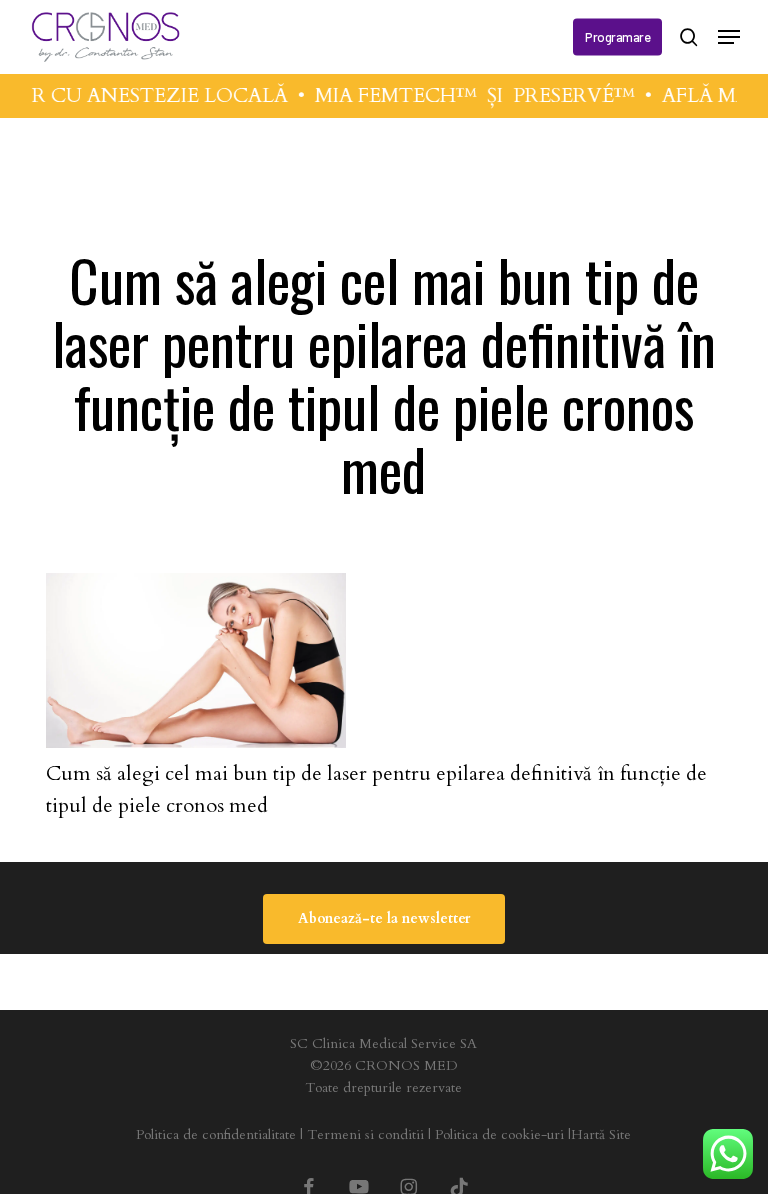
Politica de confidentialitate (216, 1134)
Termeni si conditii (365, 1134)
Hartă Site (601, 1134)
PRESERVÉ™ (568, 95)
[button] (729, 37)
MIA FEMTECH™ (390, 95)
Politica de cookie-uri (499, 1134)
